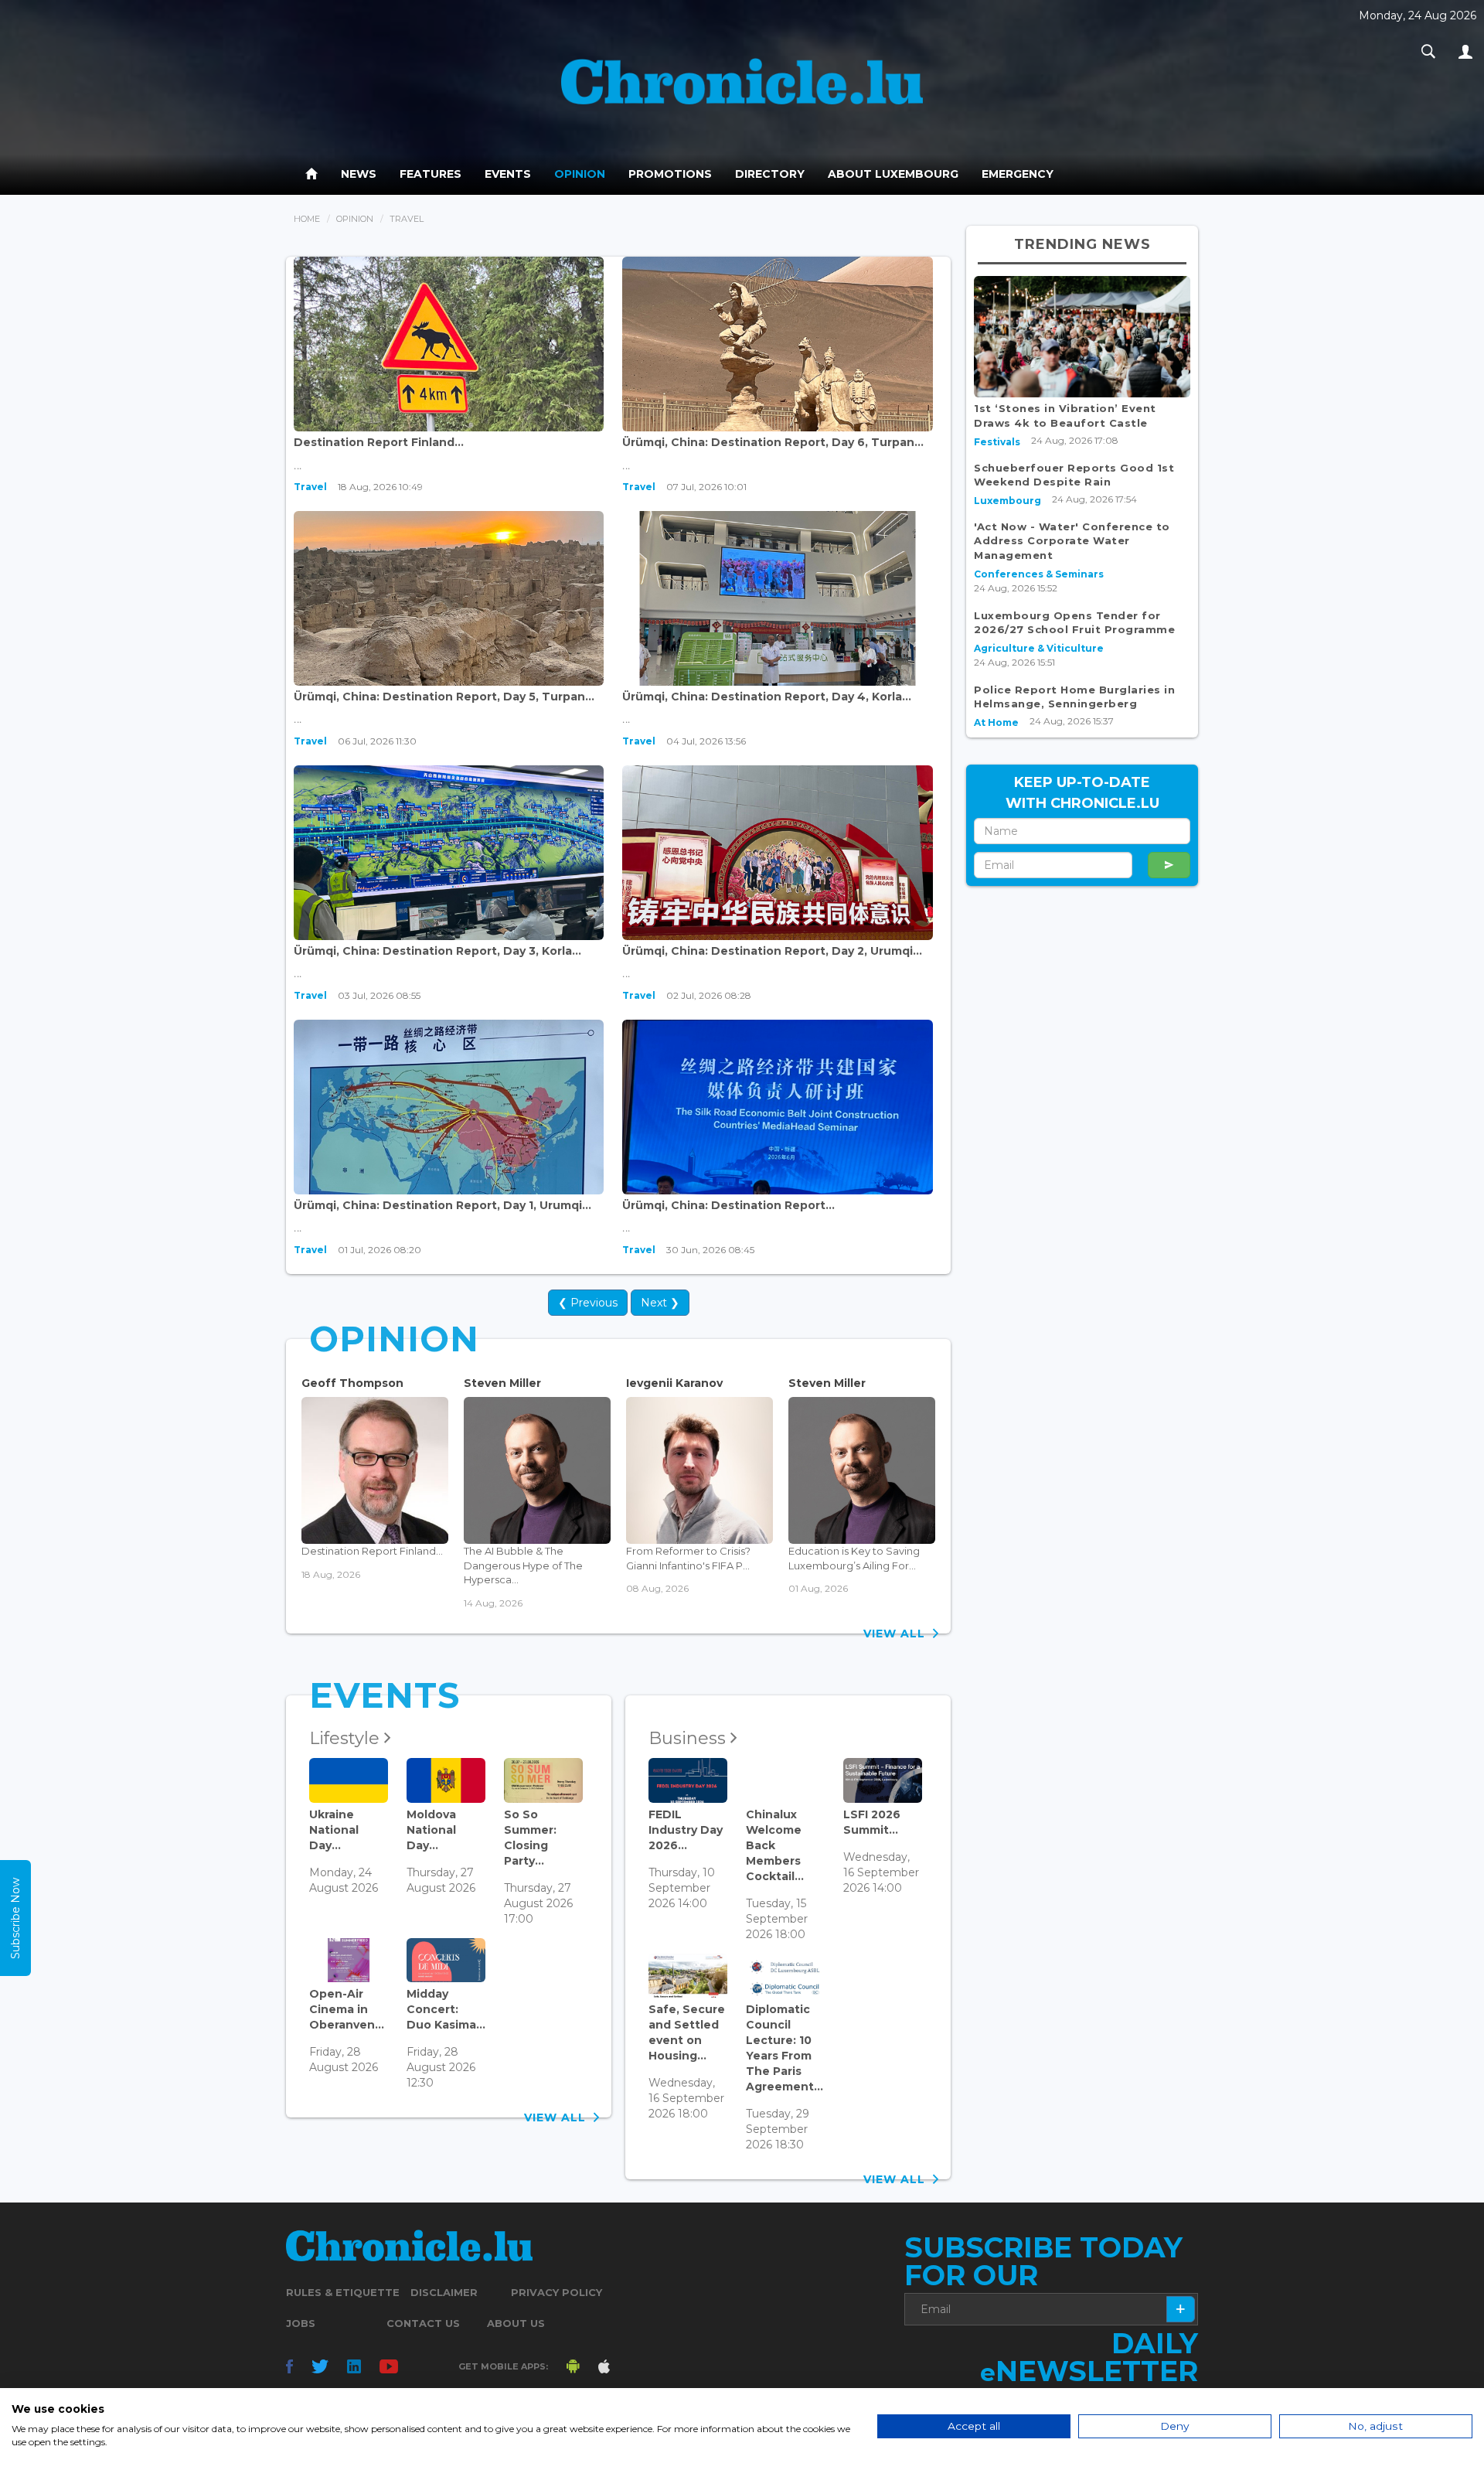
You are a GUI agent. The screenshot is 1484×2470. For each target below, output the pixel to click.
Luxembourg (1007, 501)
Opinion (580, 174)
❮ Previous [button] (588, 1303)
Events (508, 174)
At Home (996, 722)
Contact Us (423, 2323)
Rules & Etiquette (343, 2292)
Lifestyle (347, 1738)
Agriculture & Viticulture (1039, 648)
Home (307, 219)
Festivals (997, 442)
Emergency (1018, 174)
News (359, 174)
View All (898, 1634)
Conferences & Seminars (1039, 574)
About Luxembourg (893, 174)
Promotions (670, 174)
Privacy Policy (556, 2292)
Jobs (301, 2323)
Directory (770, 174)
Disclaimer (444, 2292)
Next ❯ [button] (660, 1303)
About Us (516, 2323)
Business (689, 1738)
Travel (310, 487)
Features (431, 174)
